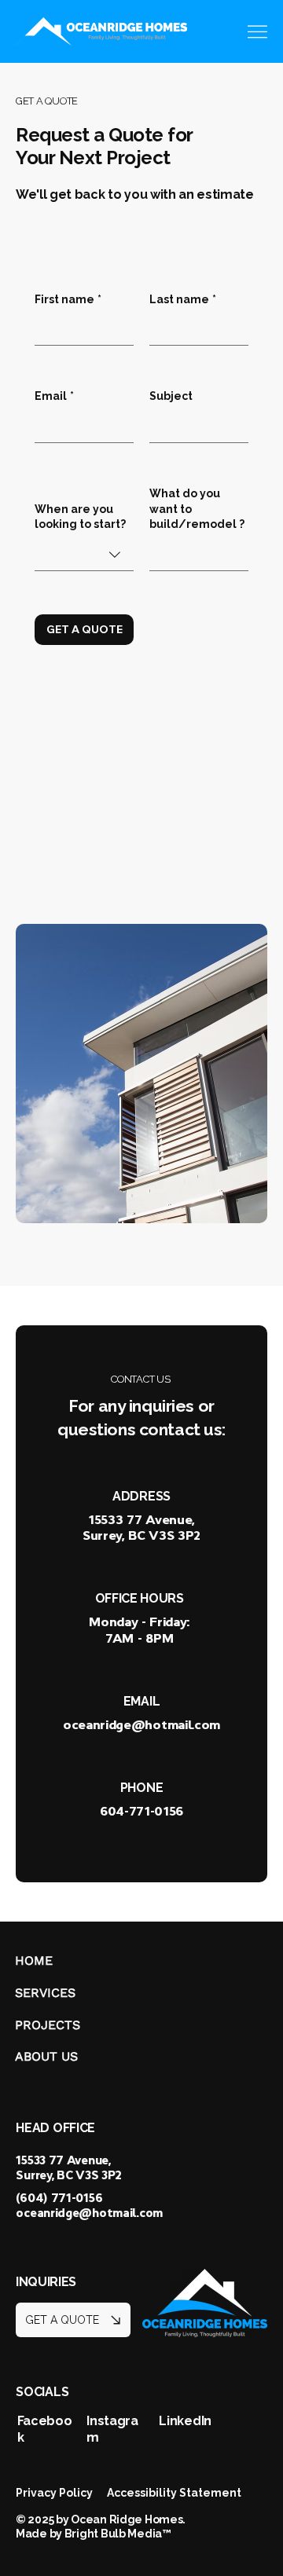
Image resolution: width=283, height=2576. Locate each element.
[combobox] (84, 555)
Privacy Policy (54, 2493)
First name (68, 299)
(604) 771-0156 (59, 2198)
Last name (183, 299)
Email (54, 396)
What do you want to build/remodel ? (197, 509)
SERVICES (45, 1993)
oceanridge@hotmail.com (141, 1724)
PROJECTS (48, 2025)
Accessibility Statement (174, 2493)
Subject (171, 396)
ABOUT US (46, 2056)
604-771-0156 (141, 1811)
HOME (34, 1960)
